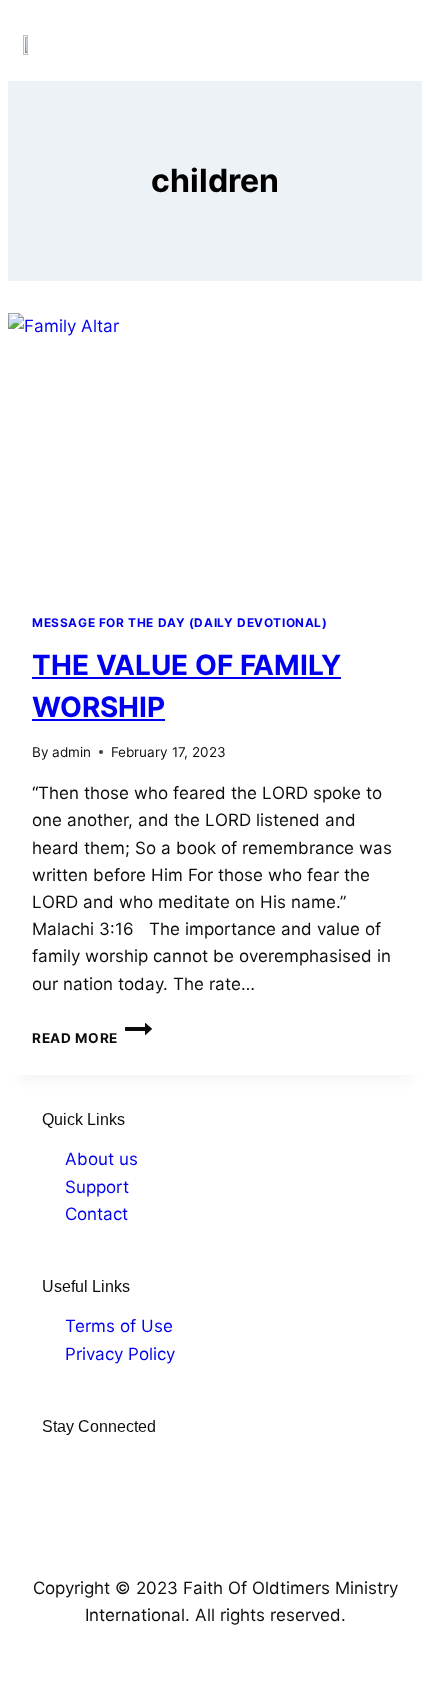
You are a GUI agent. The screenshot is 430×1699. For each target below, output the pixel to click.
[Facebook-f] (55, 1466)
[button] (389, 44)
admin (71, 752)
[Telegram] (148, 1466)
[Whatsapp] (179, 1466)
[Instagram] (86, 1466)
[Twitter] (117, 1466)
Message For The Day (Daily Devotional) (180, 622)
